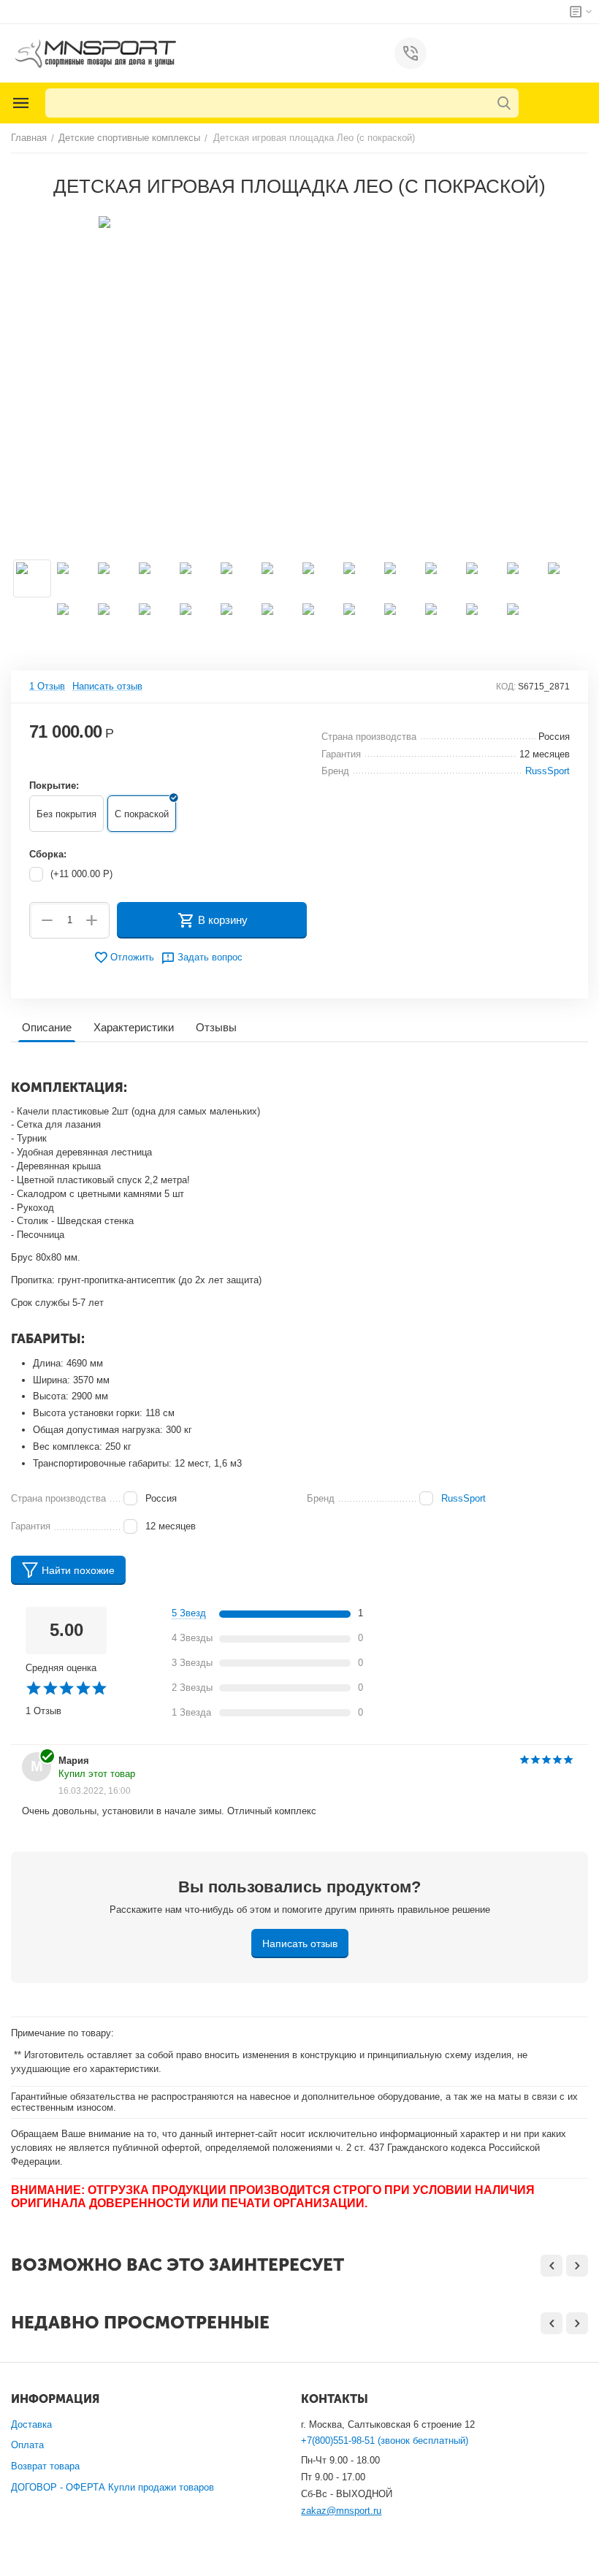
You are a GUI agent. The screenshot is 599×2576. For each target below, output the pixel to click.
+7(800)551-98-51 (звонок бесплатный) (385, 2441)
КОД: (506, 687)
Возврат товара (45, 2466)
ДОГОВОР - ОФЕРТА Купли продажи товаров (112, 2487)
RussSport (463, 1498)
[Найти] (504, 103)
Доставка (31, 2424)
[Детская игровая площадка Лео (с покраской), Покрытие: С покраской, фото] (299, 381)
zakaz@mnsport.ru (341, 2511)
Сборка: (48, 854)
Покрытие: (54, 786)
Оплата (27, 2445)
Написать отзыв (107, 687)
